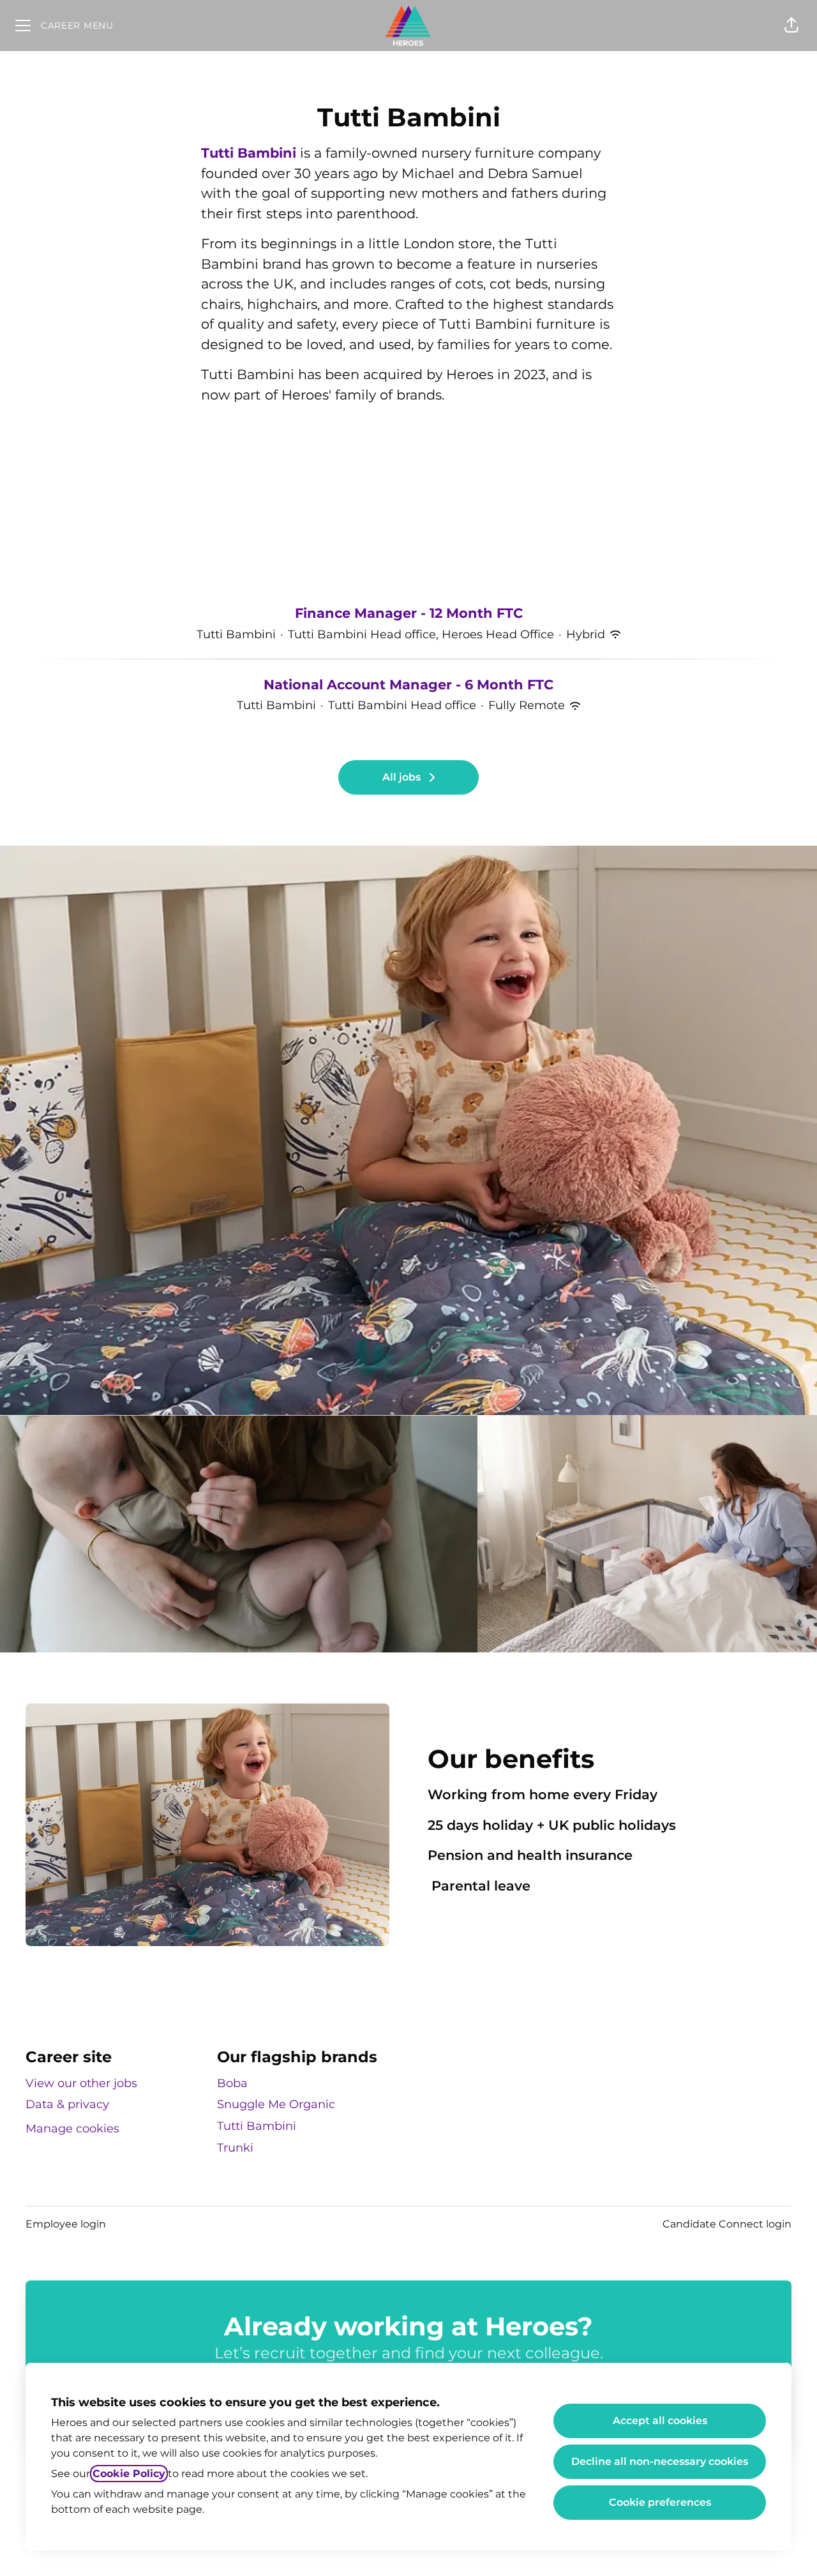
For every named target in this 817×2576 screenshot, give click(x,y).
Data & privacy (67, 2104)
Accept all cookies (660, 2421)
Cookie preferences (660, 2502)
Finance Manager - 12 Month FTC (409, 613)
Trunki (235, 2148)
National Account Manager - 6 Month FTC (408, 685)
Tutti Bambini (249, 153)
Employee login (66, 2224)
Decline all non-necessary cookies (660, 2461)
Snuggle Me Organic (276, 2104)
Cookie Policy (129, 2474)
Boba (232, 2083)
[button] (791, 26)
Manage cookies (72, 2129)
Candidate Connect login (727, 2224)
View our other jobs (81, 2083)
